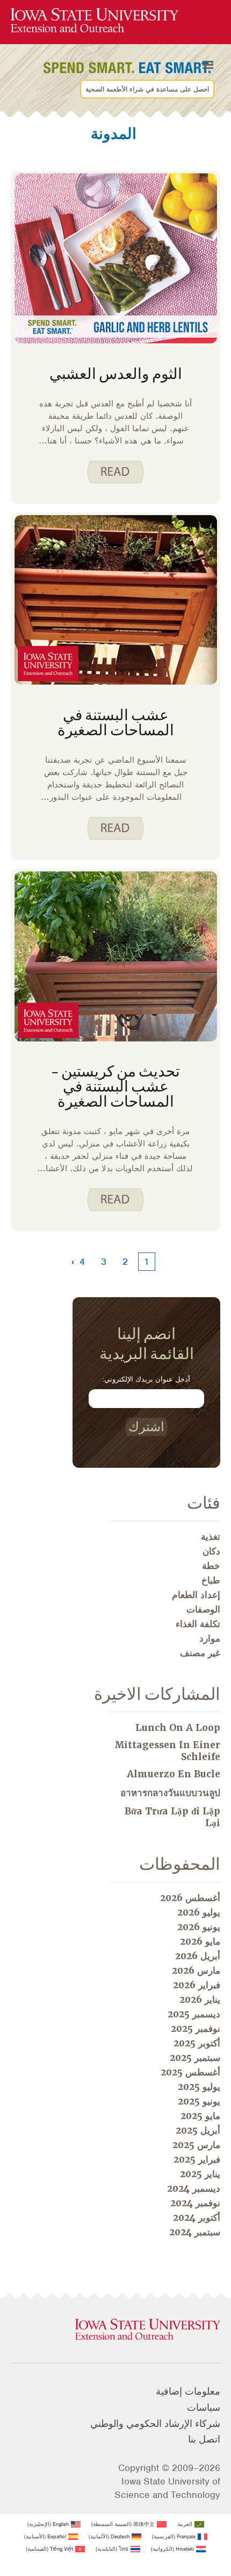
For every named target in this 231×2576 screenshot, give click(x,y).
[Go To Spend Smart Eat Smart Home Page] (95, 21)
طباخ (211, 1580)
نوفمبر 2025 (196, 2029)
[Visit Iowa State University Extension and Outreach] (115, 2330)
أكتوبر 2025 (197, 2043)
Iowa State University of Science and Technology (167, 2488)
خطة (211, 1566)
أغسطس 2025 (190, 2072)
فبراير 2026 (197, 1985)
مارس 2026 (196, 1970)
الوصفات (203, 1609)
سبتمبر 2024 (195, 2232)
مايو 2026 (200, 1941)
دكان (211, 1551)
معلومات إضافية (188, 2391)
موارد (210, 1638)
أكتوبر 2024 (197, 2218)
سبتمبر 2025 (195, 2058)
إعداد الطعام (196, 1595)
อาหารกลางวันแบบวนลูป (170, 1793)
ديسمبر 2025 (194, 2014)
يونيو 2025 (199, 2101)
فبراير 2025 (197, 2159)
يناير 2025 (200, 2174)
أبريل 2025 (198, 2130)
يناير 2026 (200, 2000)
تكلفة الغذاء (198, 1624)
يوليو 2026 (199, 1912)
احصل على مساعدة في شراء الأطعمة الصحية (147, 89)
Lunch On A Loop (178, 1728)
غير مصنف (200, 1653)
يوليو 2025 (199, 2087)
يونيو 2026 (199, 1927)
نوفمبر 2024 (195, 2203)
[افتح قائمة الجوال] (208, 65)
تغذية (211, 1537)
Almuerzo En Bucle (174, 1774)
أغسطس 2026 (190, 1898)
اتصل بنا (204, 2439)
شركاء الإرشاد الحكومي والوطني (155, 2424)
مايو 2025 (200, 2116)
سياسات (204, 2408)
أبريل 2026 (198, 1956)
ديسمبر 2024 (194, 2188)
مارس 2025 (196, 2145)
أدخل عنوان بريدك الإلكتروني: (146, 1379)
